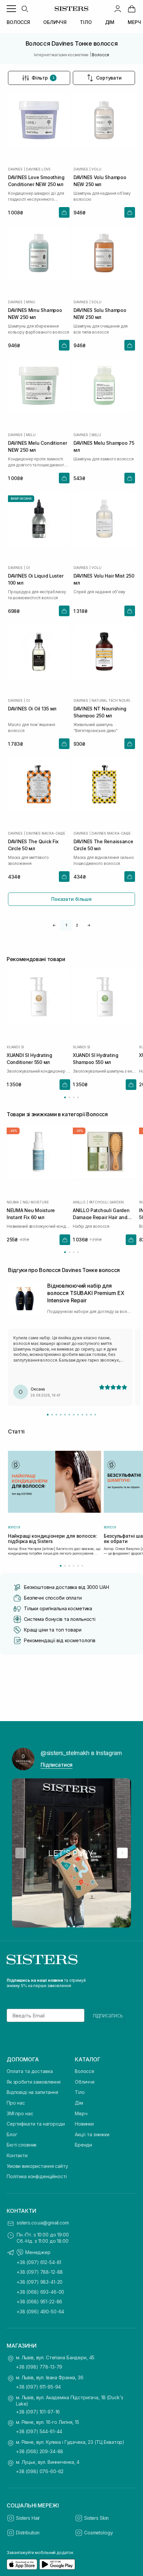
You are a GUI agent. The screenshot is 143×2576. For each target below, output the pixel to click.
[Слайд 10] (87, 1415)
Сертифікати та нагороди (36, 2124)
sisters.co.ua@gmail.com (43, 2223)
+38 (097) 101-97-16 (38, 2412)
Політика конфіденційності (37, 2176)
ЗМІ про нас (20, 2113)
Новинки (84, 2124)
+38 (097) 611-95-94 (38, 2387)
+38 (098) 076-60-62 (40, 2471)
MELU (31, 435)
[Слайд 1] (48, 1415)
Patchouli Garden (106, 1202)
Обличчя (85, 2082)
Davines (15, 169)
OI (28, 568)
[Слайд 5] (65, 1415)
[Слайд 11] (91, 1415)
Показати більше (71, 899)
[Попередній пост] (21, 1853)
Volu (96, 169)
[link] (132, 9)
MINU (30, 302)
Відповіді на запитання (32, 2092)
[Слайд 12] (95, 1415)
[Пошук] (25, 9)
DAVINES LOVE (38, 169)
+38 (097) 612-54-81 (39, 2262)
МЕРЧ (134, 22)
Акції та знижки (92, 2134)
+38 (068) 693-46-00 (40, 2292)
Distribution (28, 2533)
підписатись (108, 2015)
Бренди (83, 2145)
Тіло (80, 2092)
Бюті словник (22, 2145)
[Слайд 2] (52, 1415)
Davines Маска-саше (45, 833)
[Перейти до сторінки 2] (69, 1097)
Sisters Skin (96, 2518)
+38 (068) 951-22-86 (39, 2302)
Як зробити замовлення (34, 2082)
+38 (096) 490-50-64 (40, 2312)
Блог (12, 2134)
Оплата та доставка (30, 2071)
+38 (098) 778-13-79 (39, 2367)
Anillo (79, 1202)
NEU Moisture (36, 1202)
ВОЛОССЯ (18, 22)
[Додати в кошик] (64, 212)
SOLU (96, 302)
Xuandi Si (15, 1047)
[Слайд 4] (61, 1415)
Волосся (84, 2071)
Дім (79, 2103)
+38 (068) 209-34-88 (40, 2451)
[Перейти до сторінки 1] (65, 1097)
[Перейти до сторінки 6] (82, 1566)
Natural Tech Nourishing (113, 700)
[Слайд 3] (56, 1415)
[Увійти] (118, 9)
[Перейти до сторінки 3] (74, 1097)
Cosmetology (98, 2533)
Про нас (16, 2103)
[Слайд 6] (69, 1415)
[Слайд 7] (74, 1415)
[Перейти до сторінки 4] (78, 1097)
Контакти (17, 2155)
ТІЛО (86, 22)
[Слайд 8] (78, 1415)
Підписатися (57, 1765)
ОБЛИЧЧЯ (55, 22)
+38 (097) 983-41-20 (40, 2282)
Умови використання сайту (37, 2166)
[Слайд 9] (82, 1415)
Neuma (13, 1202)
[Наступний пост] (122, 1853)
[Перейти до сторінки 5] (78, 1566)
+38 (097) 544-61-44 (39, 2431)
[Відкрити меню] (11, 9)
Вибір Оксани (21, 499)
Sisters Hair (28, 2518)
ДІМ (110, 22)
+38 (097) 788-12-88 (40, 2272)
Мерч (81, 2113)
